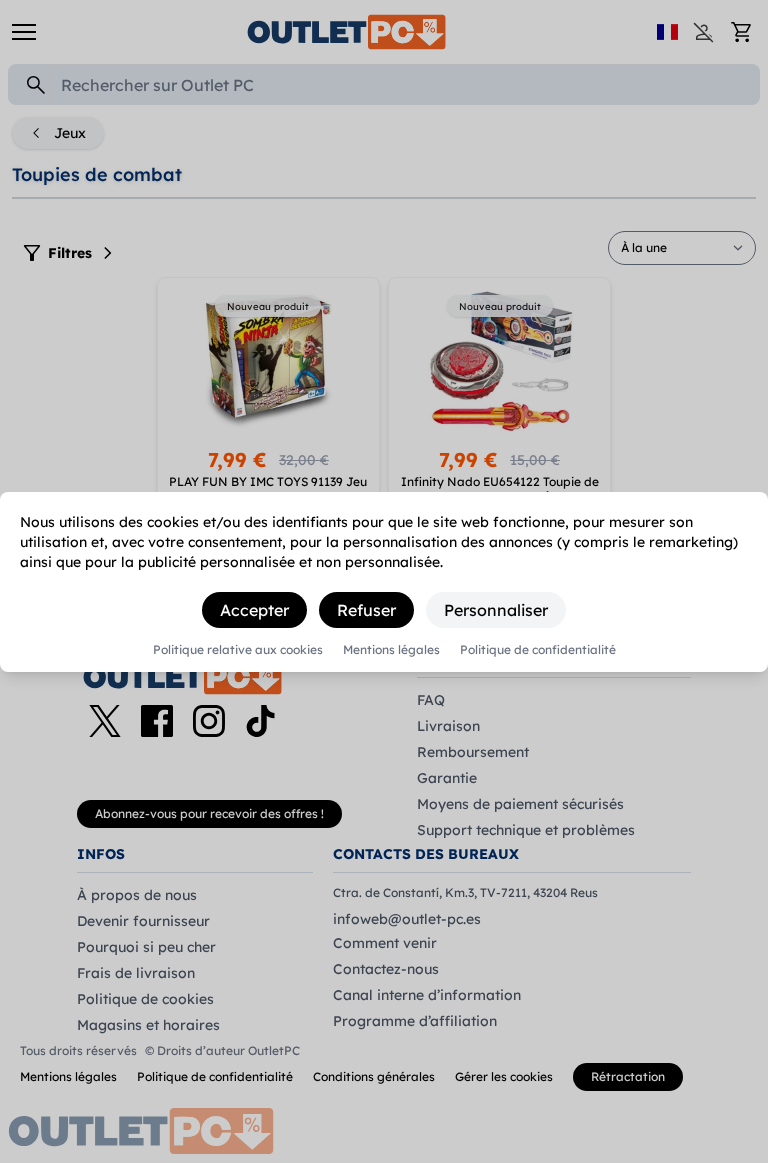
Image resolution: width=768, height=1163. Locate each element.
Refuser (366, 610)
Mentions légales (391, 650)
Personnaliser (496, 610)
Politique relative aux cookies (238, 650)
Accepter (254, 610)
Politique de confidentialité (538, 650)
